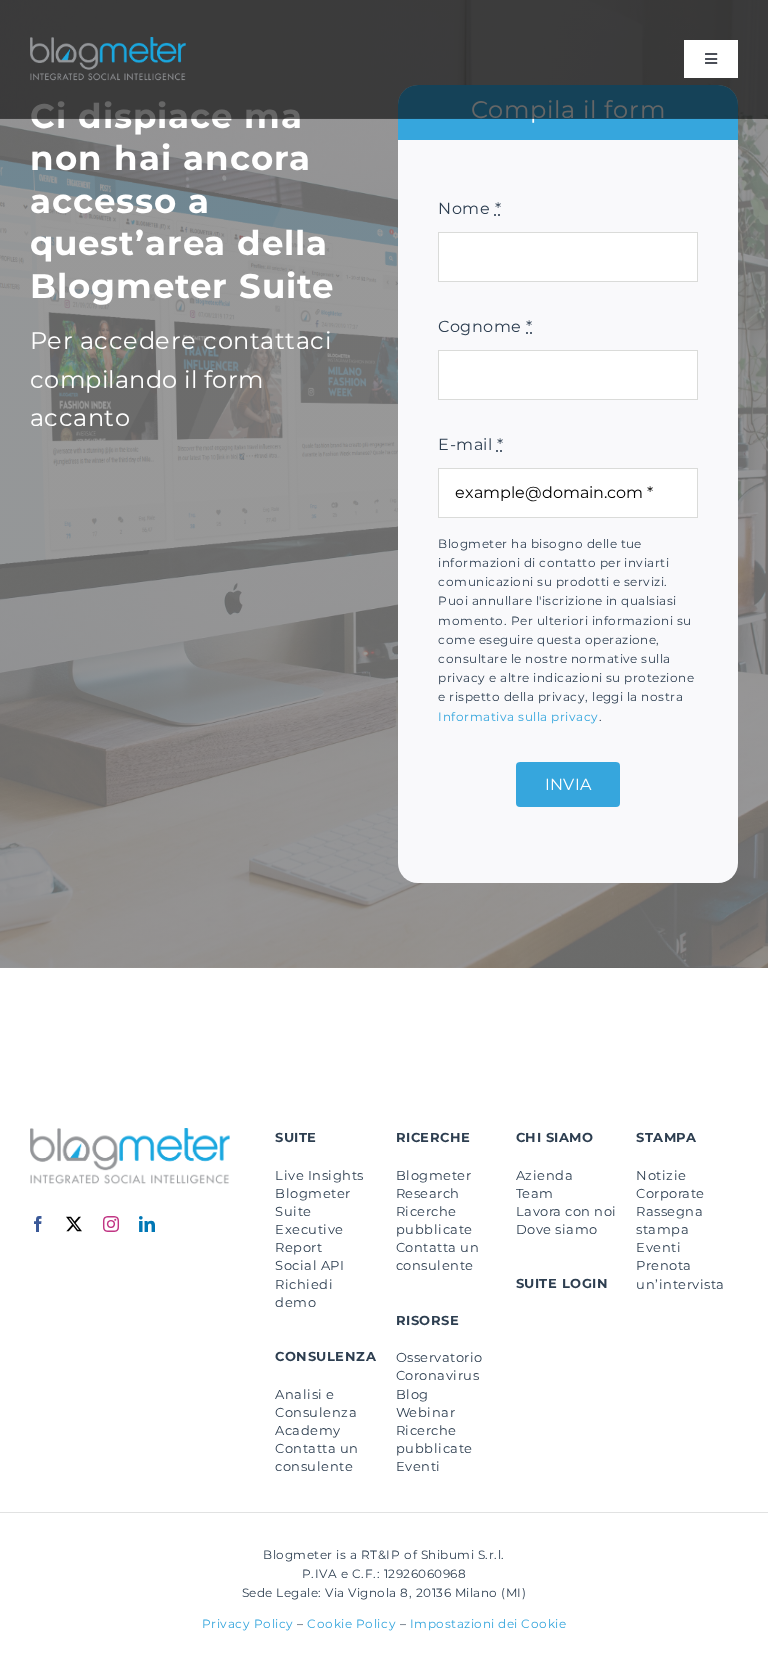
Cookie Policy (351, 1623)
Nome (469, 208)
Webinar (425, 1412)
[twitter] (74, 1224)
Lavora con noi (566, 1211)
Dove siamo (557, 1229)
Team (535, 1193)
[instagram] (111, 1224)
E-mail (470, 444)
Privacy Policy (248, 1623)
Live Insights (319, 1175)
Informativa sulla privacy (518, 716)
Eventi (418, 1466)
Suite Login (562, 1283)
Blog (412, 1394)
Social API (309, 1265)
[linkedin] (147, 1224)
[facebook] (38, 1224)
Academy (307, 1430)
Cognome (485, 326)
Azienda (544, 1175)
